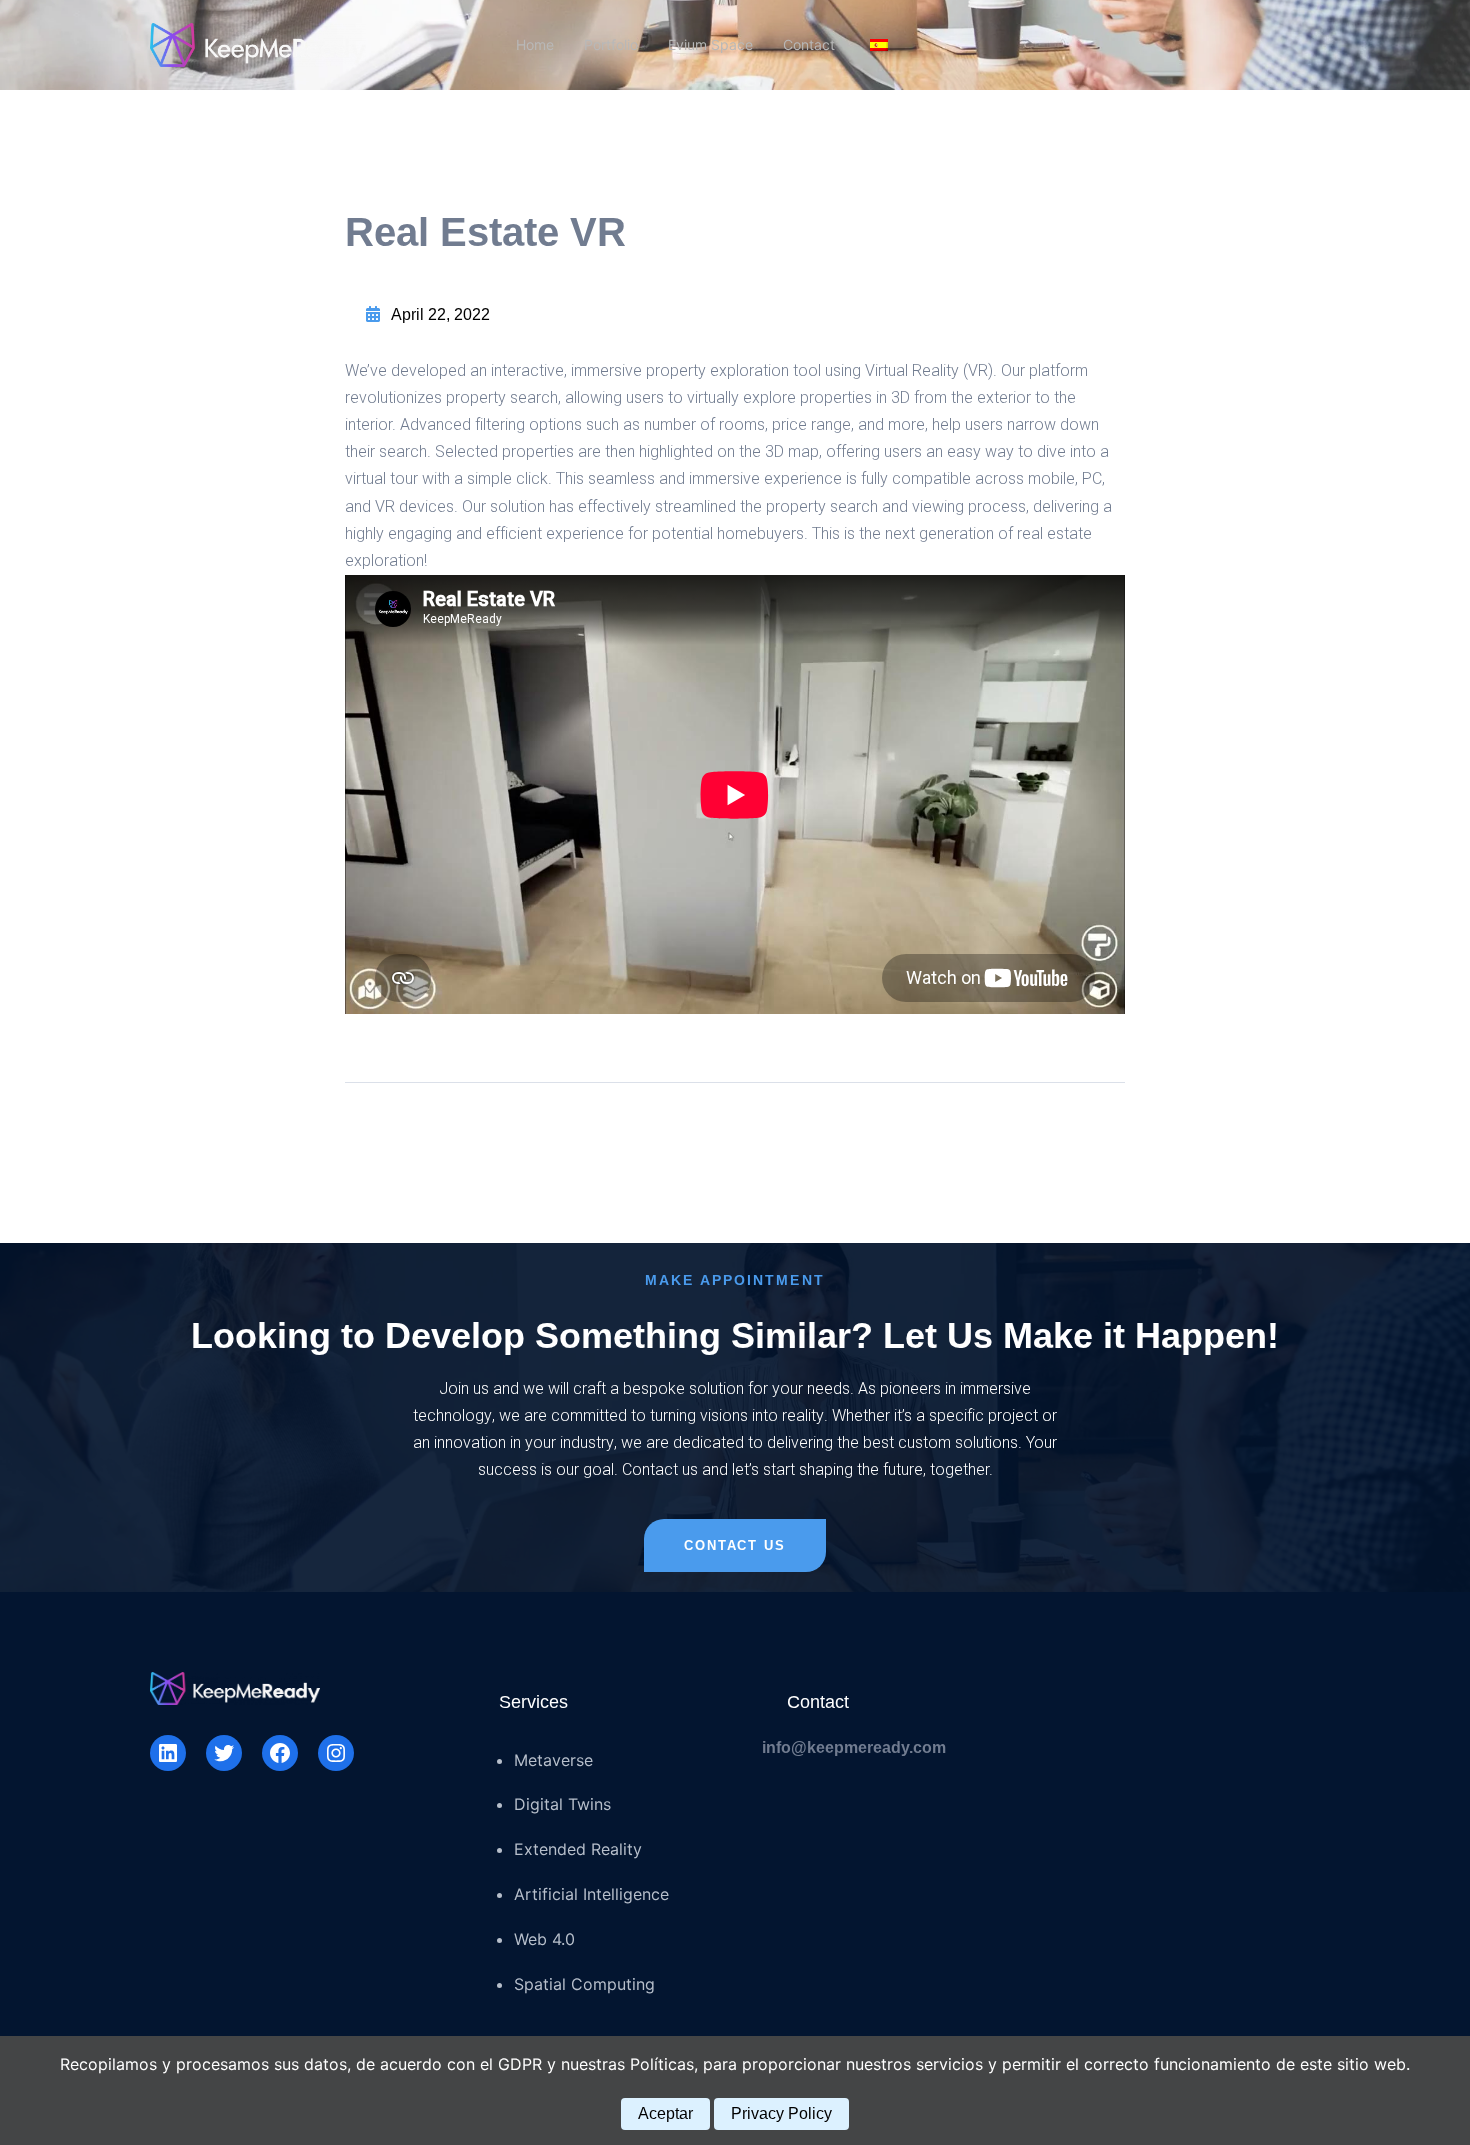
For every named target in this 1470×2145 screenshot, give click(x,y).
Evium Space (710, 44)
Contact (809, 44)
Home (535, 44)
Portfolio (611, 44)
